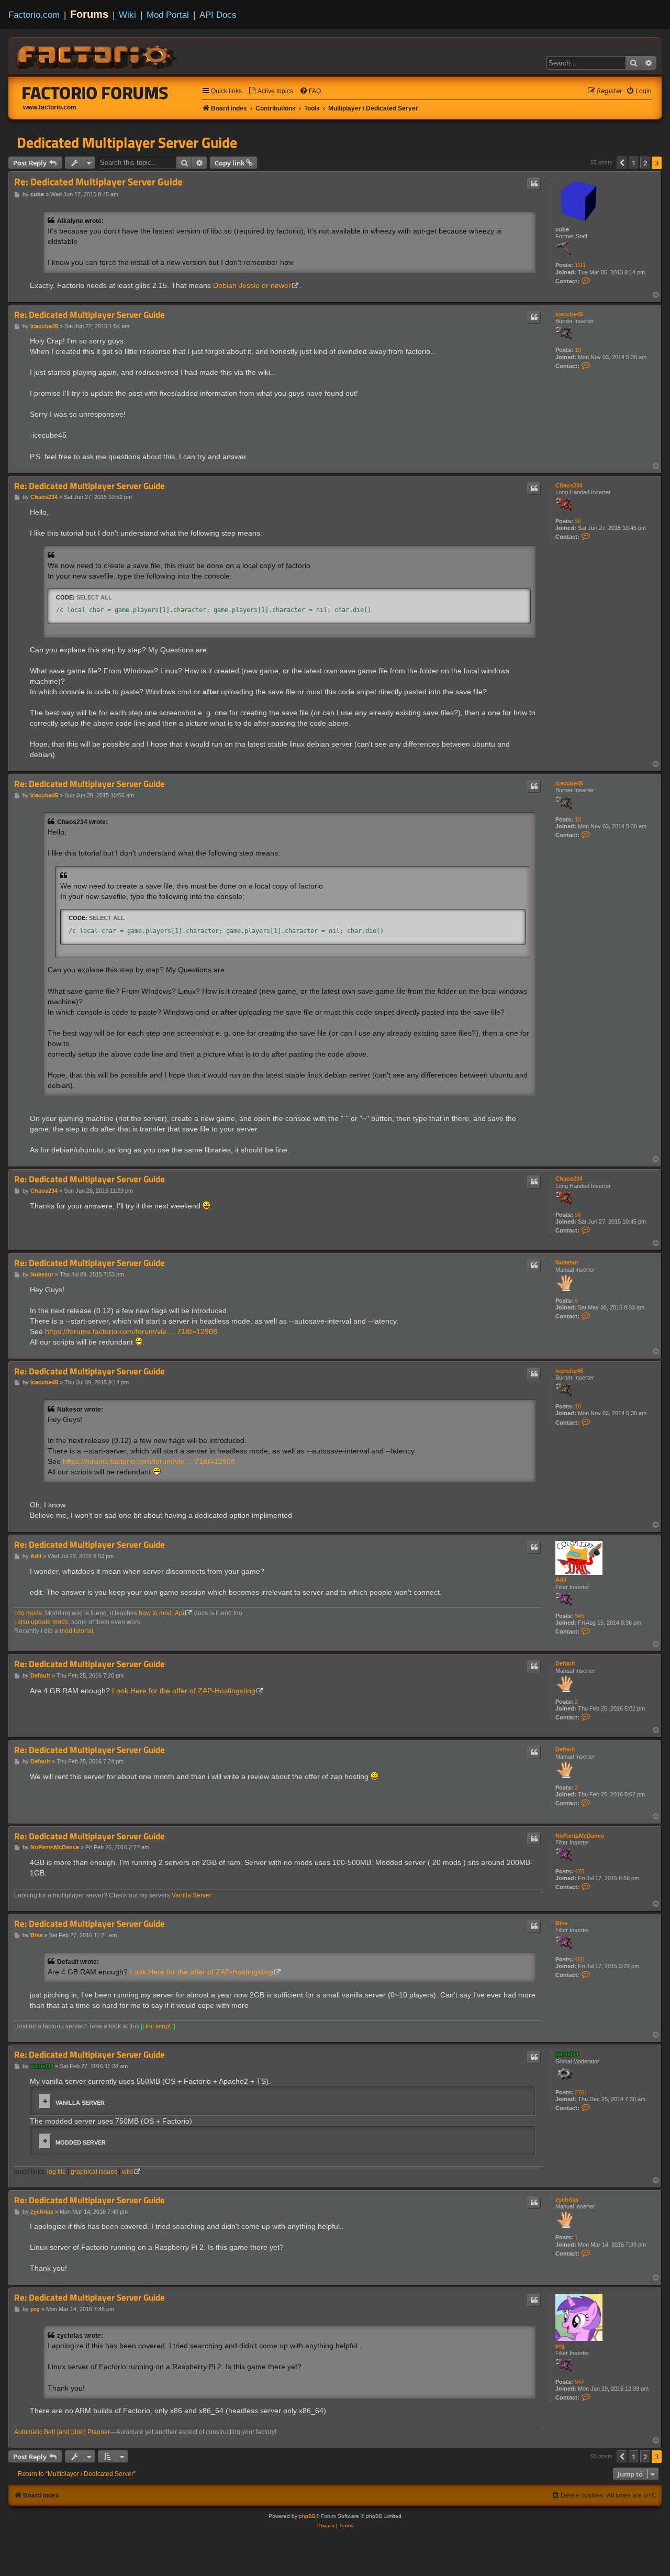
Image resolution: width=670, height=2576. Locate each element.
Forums (89, 14)
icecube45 (569, 314)
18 (578, 350)
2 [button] (645, 163)
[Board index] (97, 55)
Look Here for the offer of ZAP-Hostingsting (184, 1691)
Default (565, 1663)
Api (180, 1613)
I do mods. (29, 1613)
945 (579, 1616)
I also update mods (41, 1622)
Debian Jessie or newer (252, 285)
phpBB (307, 2516)
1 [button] (634, 163)
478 (579, 1871)
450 (579, 1959)
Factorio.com (34, 15)
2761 (581, 2092)
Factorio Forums (95, 93)
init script (158, 2026)
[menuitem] (271, 91)
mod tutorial (76, 1631)
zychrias (567, 2200)
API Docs (218, 15)
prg (560, 2346)
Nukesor (567, 1262)
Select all (94, 597)
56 (578, 521)
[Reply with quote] (534, 184)
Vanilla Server (192, 1895)
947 (579, 2382)
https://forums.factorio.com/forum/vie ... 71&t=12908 (131, 1331)
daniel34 (567, 2054)
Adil (561, 1580)
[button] (622, 163)
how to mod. (156, 1613)
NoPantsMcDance (580, 1836)
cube (562, 229)
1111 (580, 265)
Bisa (561, 1923)
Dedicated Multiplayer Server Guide (127, 142)
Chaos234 (569, 485)
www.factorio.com (50, 107)
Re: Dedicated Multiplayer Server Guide (98, 182)
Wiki (127, 15)
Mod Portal (168, 15)
